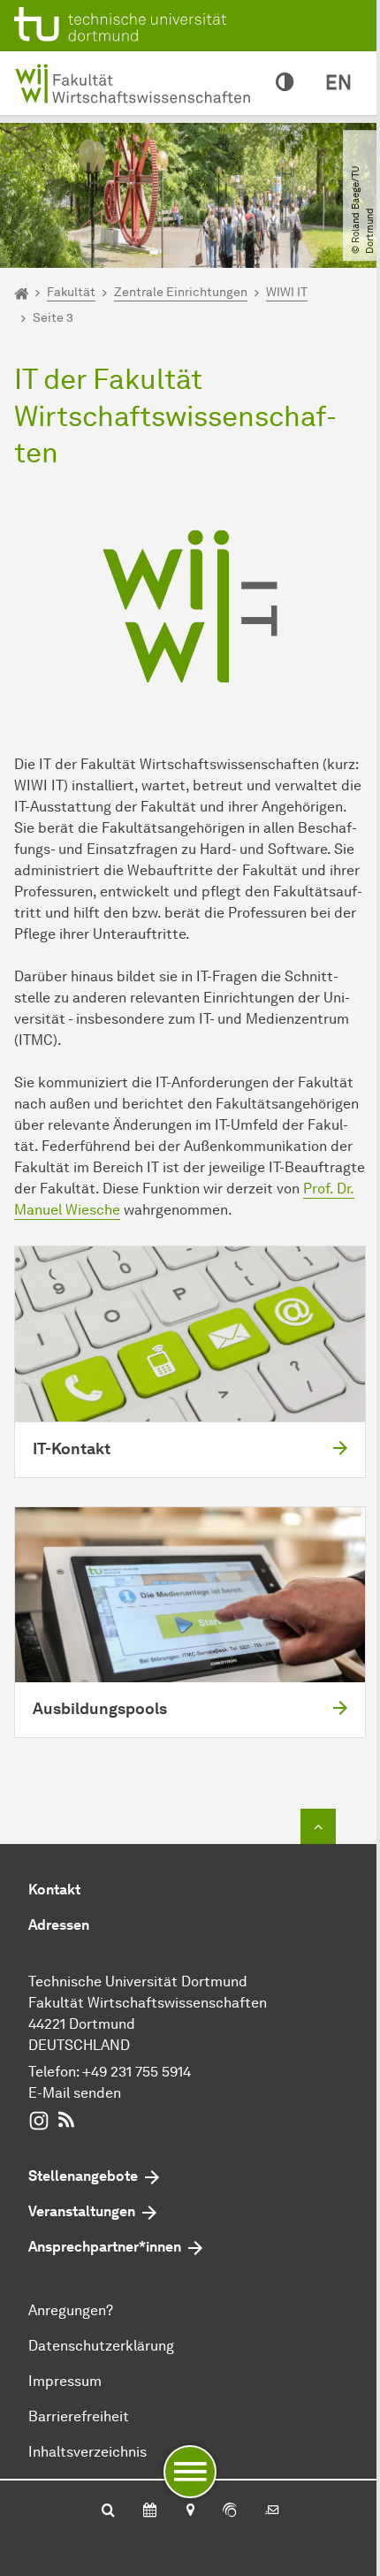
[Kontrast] (285, 83)
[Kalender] (150, 2511)
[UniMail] (272, 2511)
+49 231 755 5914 (137, 2072)
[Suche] (108, 2511)
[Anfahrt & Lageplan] (190, 2511)
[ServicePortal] (230, 2511)
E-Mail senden (75, 2093)
